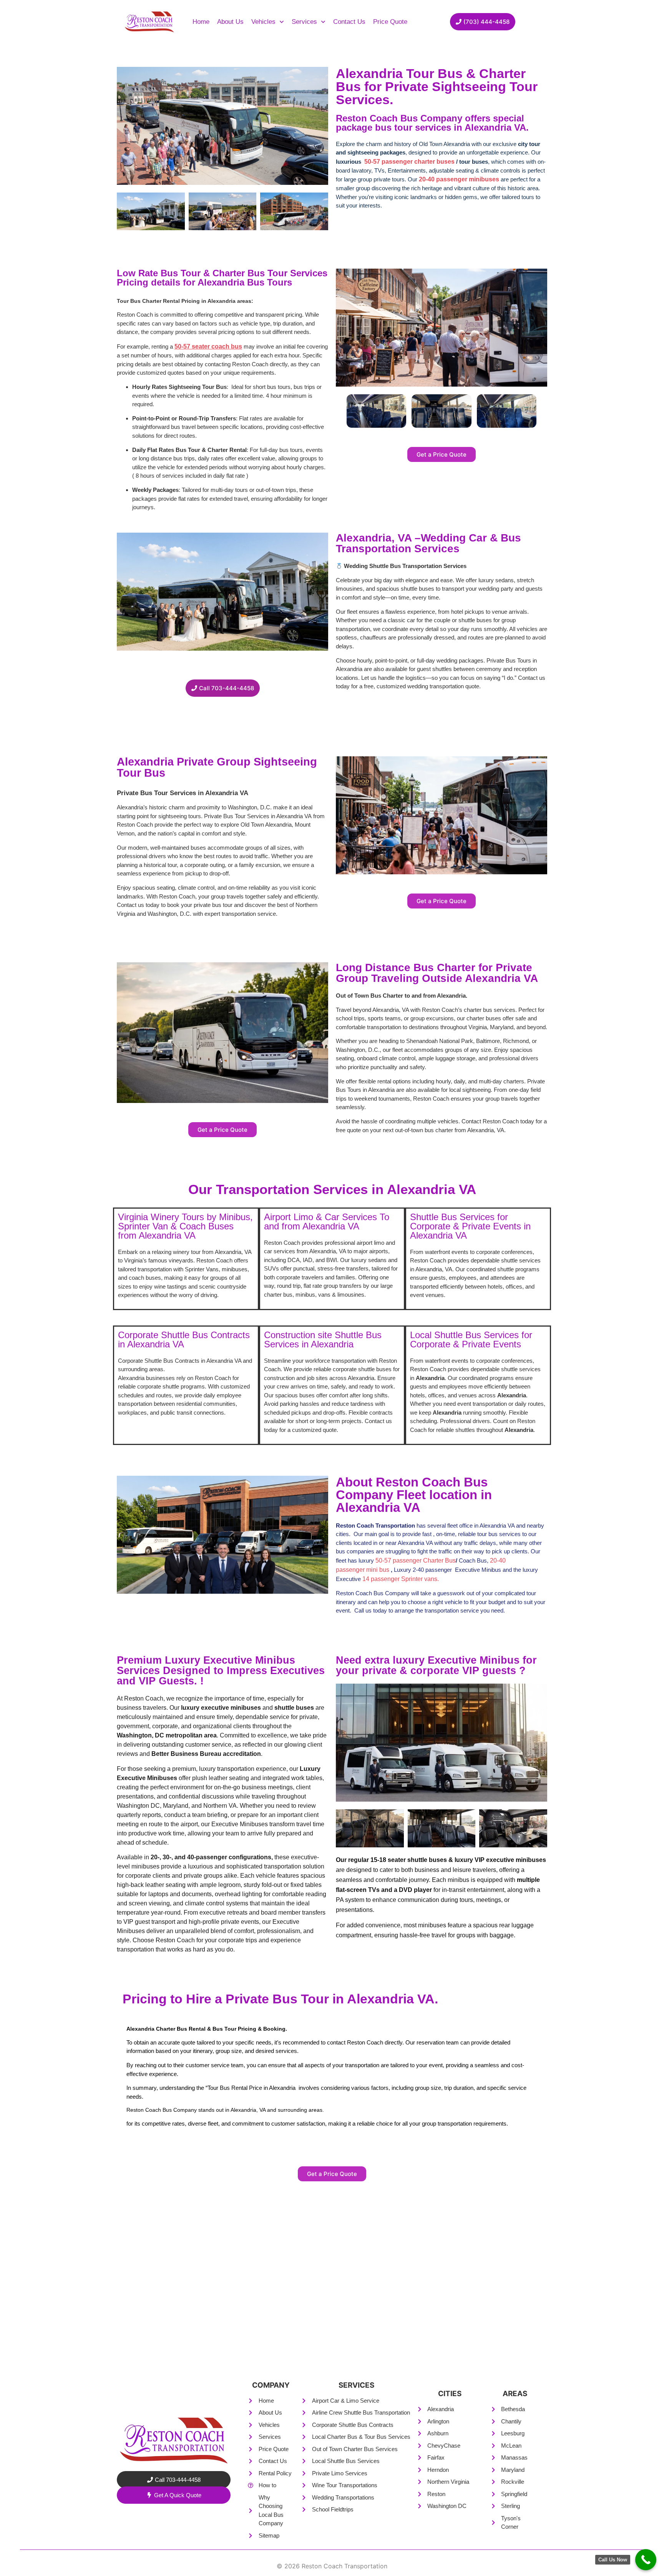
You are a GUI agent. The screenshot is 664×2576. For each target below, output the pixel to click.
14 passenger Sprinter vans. (401, 1579)
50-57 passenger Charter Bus (416, 1560)
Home (201, 22)
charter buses (435, 162)
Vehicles (263, 22)
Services (304, 22)
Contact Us (349, 22)
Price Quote (390, 22)
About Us (230, 22)
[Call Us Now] (646, 2560)
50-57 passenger (389, 162)
